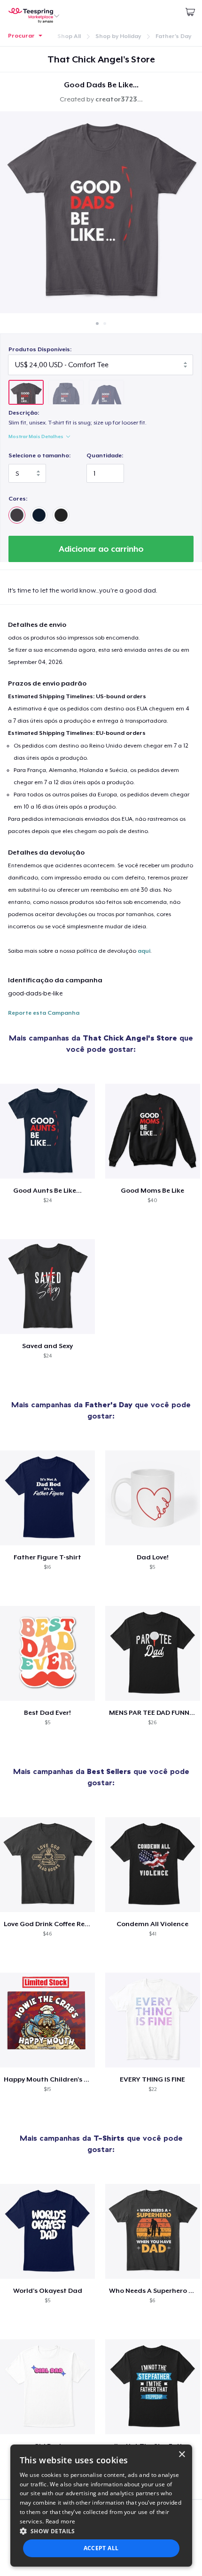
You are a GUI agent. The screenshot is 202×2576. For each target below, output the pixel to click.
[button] (101, 2531)
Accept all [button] (101, 2548)
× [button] (182, 2455)
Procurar (21, 36)
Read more (61, 2521)
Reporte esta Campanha (44, 1013)
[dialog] (101, 2506)
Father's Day (173, 36)
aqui (144, 951)
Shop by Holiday (118, 36)
